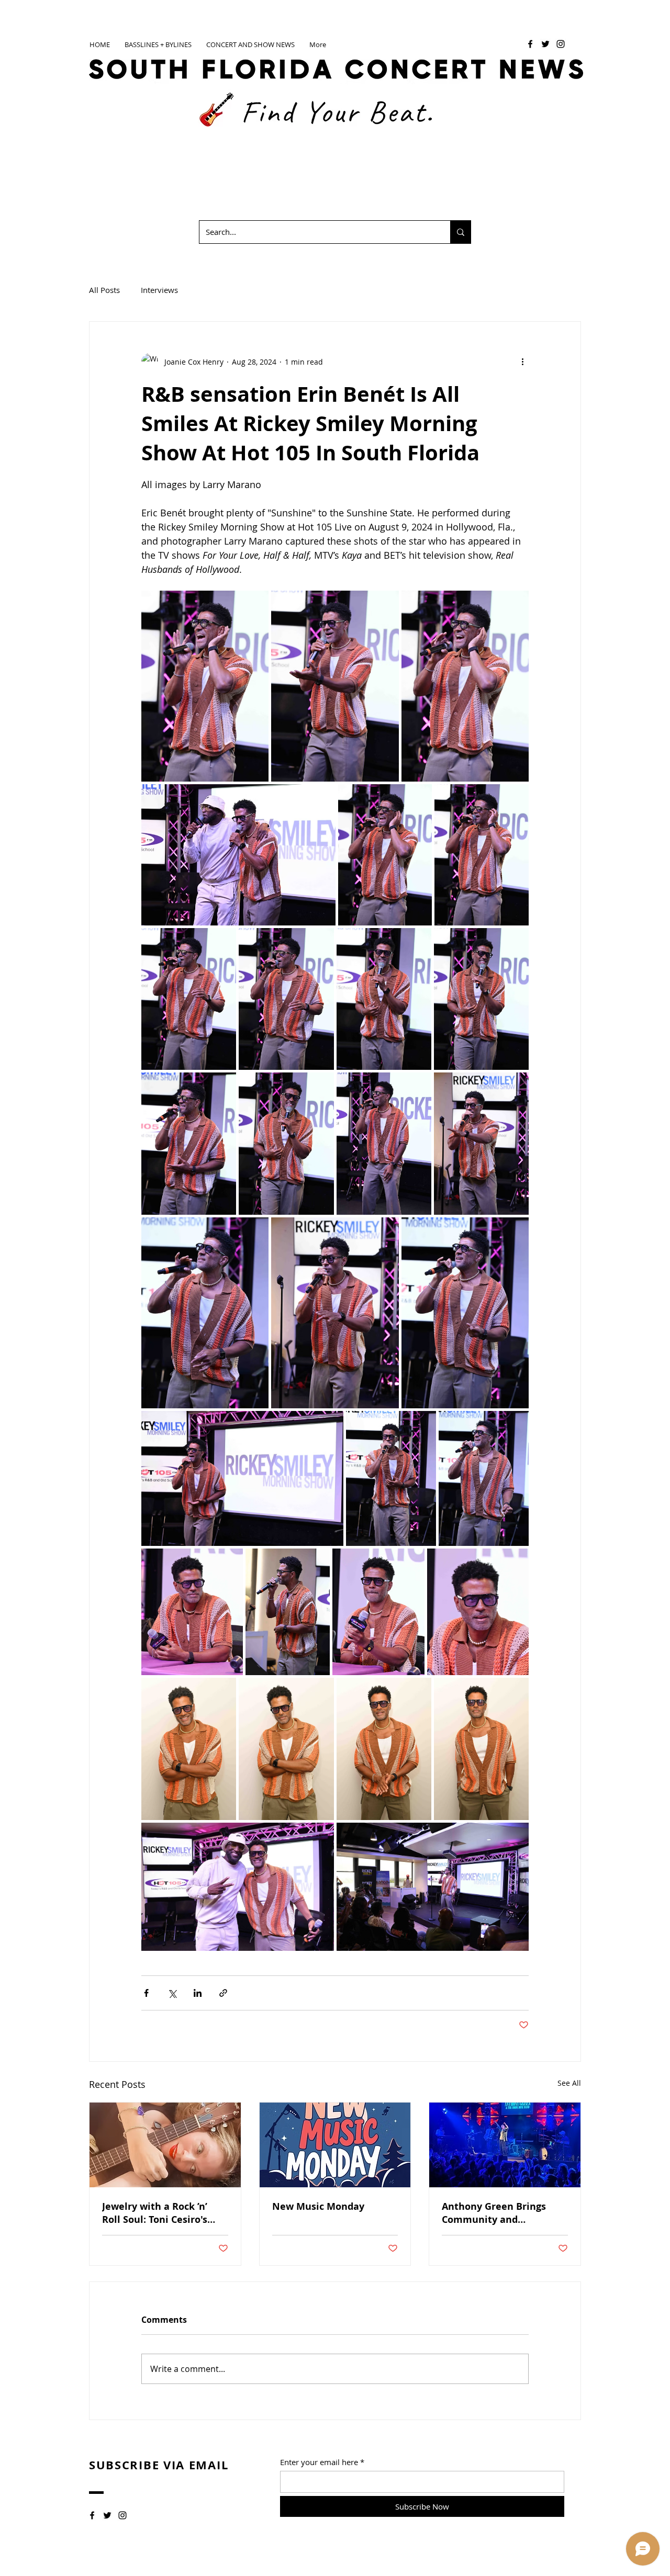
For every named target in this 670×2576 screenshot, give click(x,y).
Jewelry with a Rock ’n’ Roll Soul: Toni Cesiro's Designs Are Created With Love (162, 2213)
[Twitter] (545, 44)
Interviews (159, 290)
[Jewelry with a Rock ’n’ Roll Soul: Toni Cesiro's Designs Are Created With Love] (165, 2145)
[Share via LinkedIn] (198, 1993)
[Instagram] (561, 44)
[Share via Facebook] (146, 1993)
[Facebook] (530, 44)
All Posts (104, 290)
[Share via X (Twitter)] (172, 1993)
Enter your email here (319, 2462)
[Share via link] (223, 1993)
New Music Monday (318, 2206)
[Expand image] (205, 686)
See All (569, 2083)
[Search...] (460, 232)
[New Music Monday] (335, 2145)
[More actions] (522, 361)
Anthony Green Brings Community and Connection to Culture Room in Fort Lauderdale (502, 2213)
